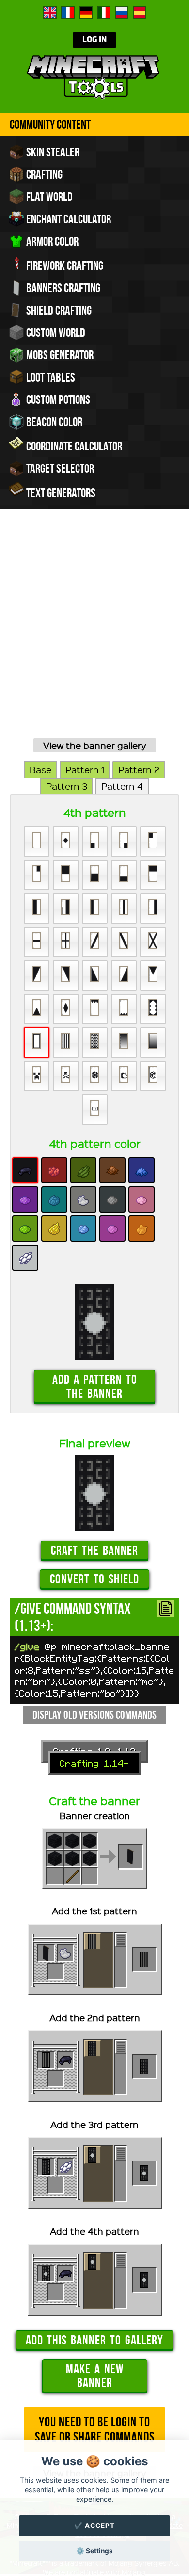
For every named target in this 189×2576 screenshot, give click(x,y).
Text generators (60, 493)
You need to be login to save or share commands (95, 2429)
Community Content (50, 124)
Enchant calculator (68, 219)
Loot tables (50, 377)
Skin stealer (52, 152)
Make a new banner (95, 2376)
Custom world (55, 332)
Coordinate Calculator (73, 446)
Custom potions (57, 399)
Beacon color (53, 422)
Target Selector (59, 468)
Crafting (43, 174)
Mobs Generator (59, 355)
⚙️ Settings (94, 2551)
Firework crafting (64, 266)
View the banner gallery (95, 745)
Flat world (48, 197)
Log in (94, 40)
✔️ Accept (94, 2526)
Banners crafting (62, 288)
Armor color (51, 241)
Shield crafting (58, 310)
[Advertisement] (94, 635)
